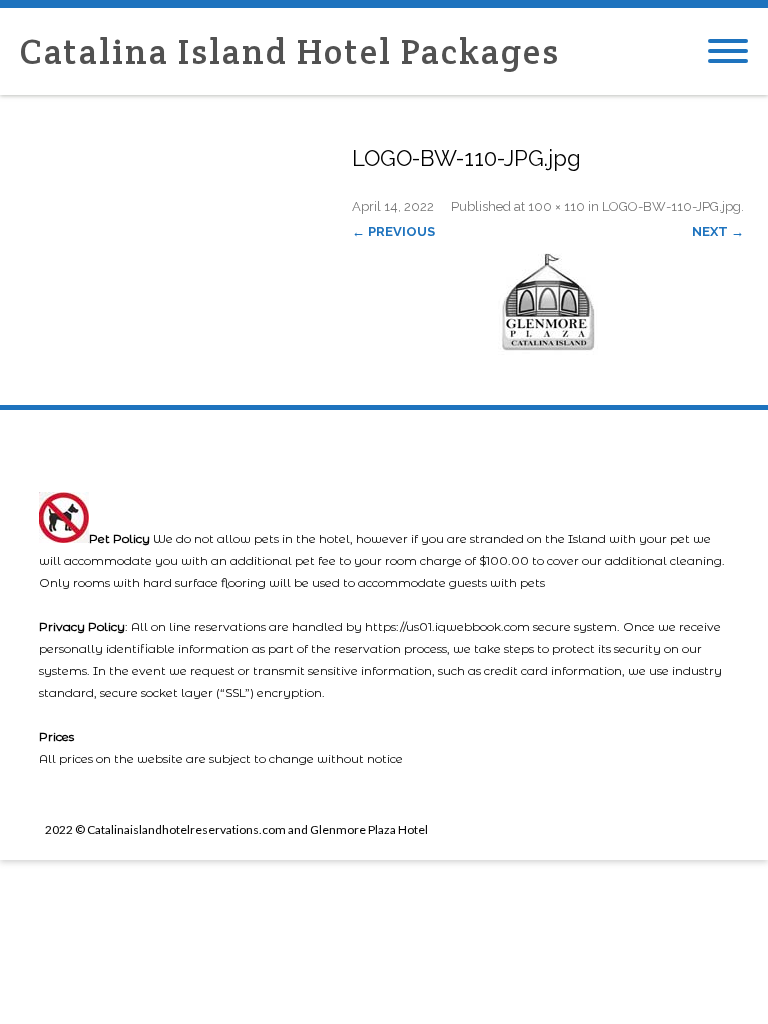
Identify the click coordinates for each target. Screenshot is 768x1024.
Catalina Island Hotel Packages (290, 51)
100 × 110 (556, 206)
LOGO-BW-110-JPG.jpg (671, 206)
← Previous (393, 231)
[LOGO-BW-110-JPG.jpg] (548, 300)
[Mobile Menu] (728, 52)
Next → (718, 231)
